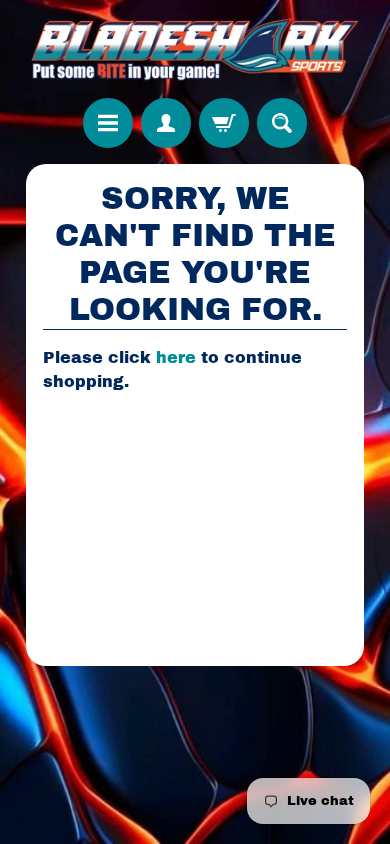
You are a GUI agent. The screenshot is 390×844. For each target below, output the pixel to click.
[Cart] (224, 123)
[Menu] (108, 123)
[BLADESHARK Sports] (195, 49)
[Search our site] (282, 123)
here (176, 357)
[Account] (166, 123)
